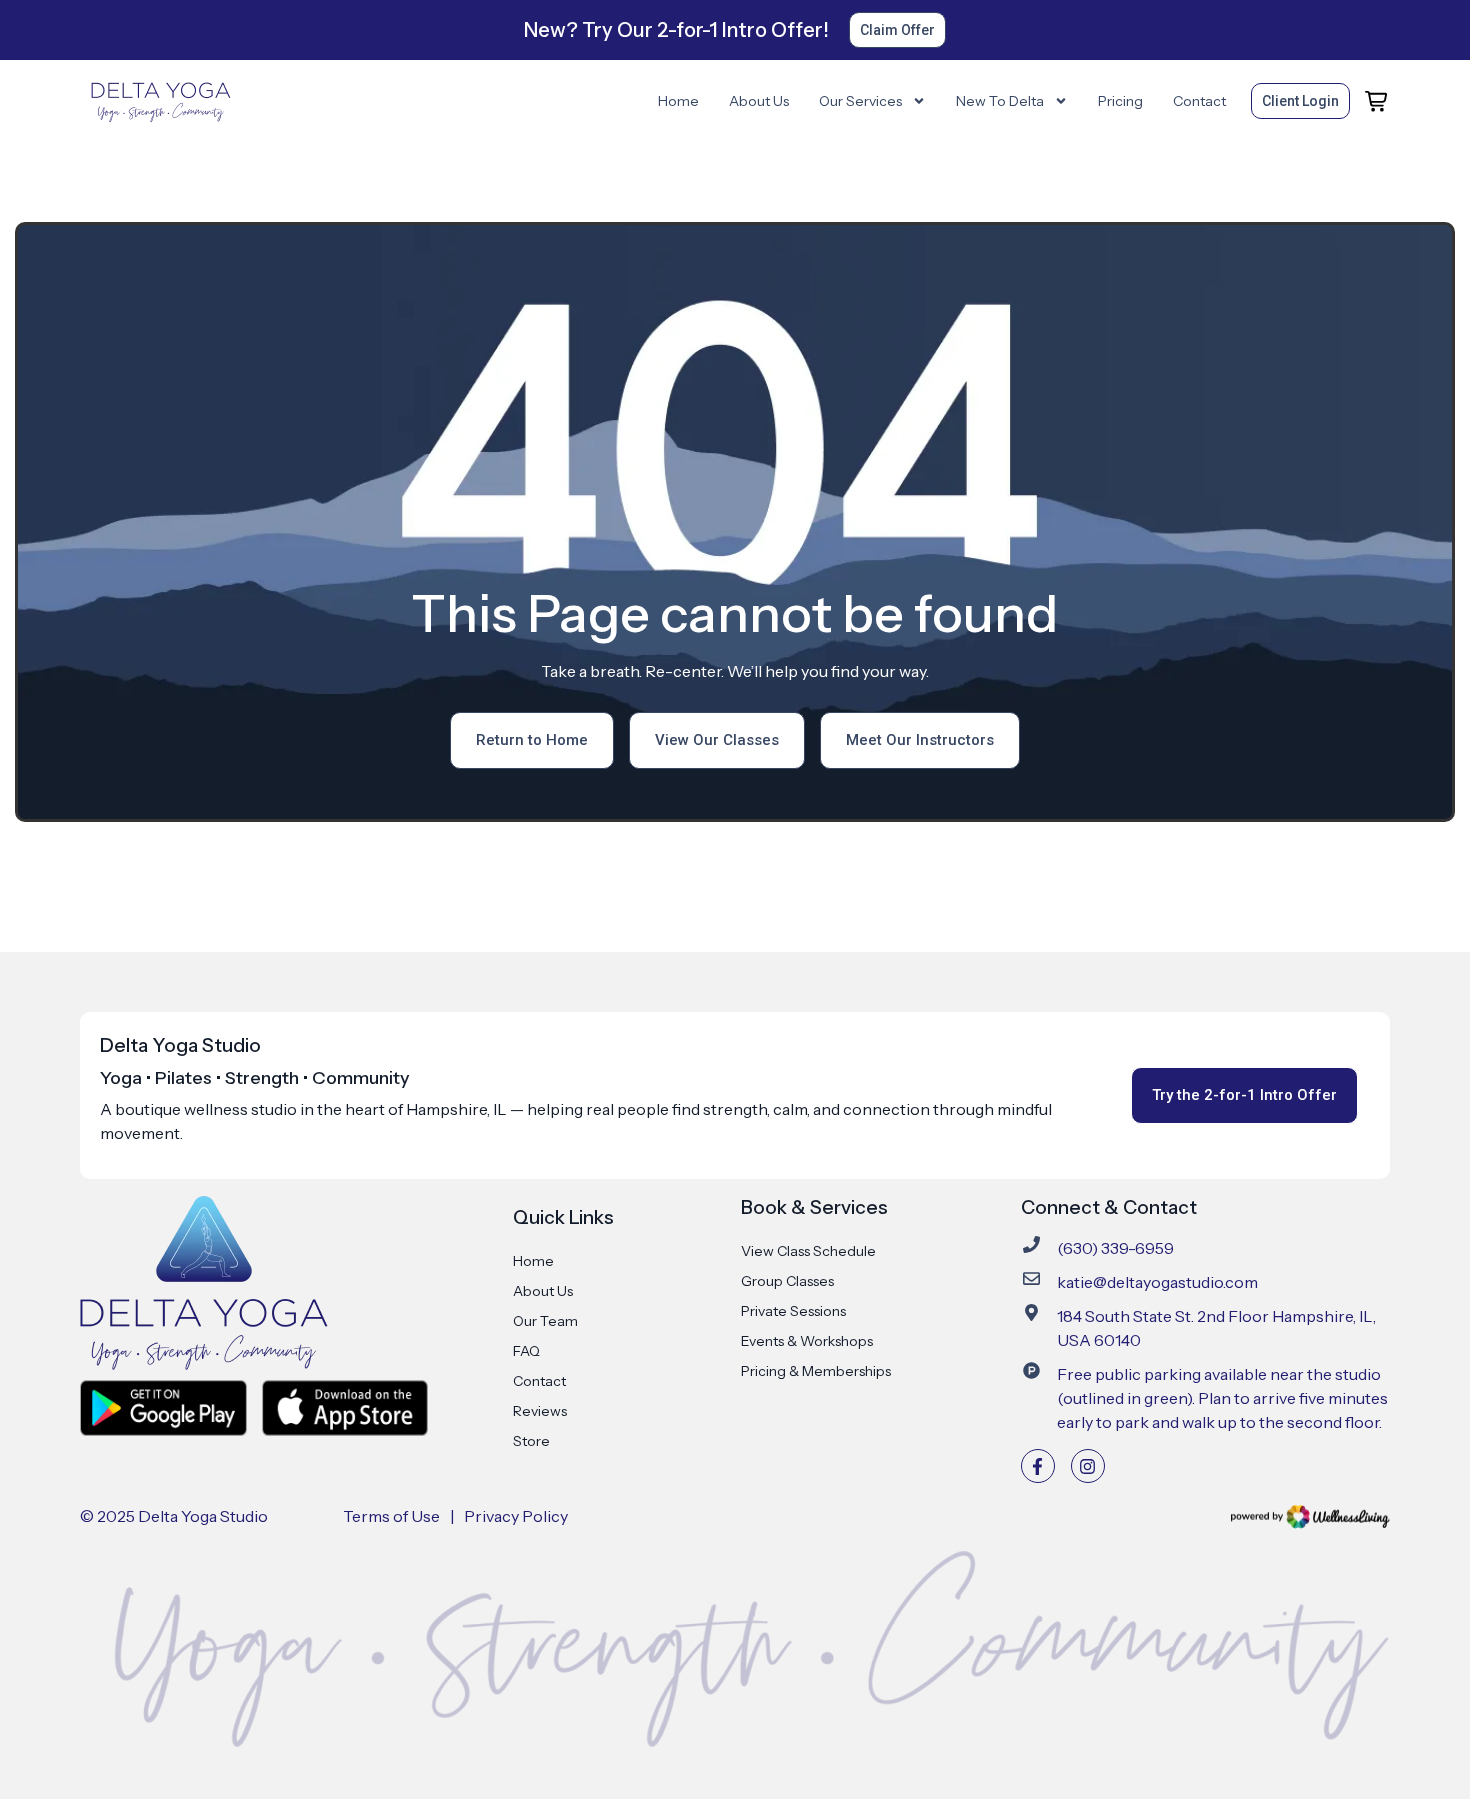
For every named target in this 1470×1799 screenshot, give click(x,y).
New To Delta (1000, 101)
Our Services (860, 101)
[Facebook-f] (1038, 1466)
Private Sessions (793, 1311)
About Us (759, 101)
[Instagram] (1088, 1466)
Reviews (540, 1411)
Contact (1199, 101)
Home (678, 101)
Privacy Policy (516, 1516)
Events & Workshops (807, 1341)
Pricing (1120, 101)
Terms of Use (391, 1516)
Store (531, 1441)
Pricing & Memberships (816, 1371)
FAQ (526, 1351)
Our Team (545, 1321)
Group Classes (787, 1281)
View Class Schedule (808, 1251)
